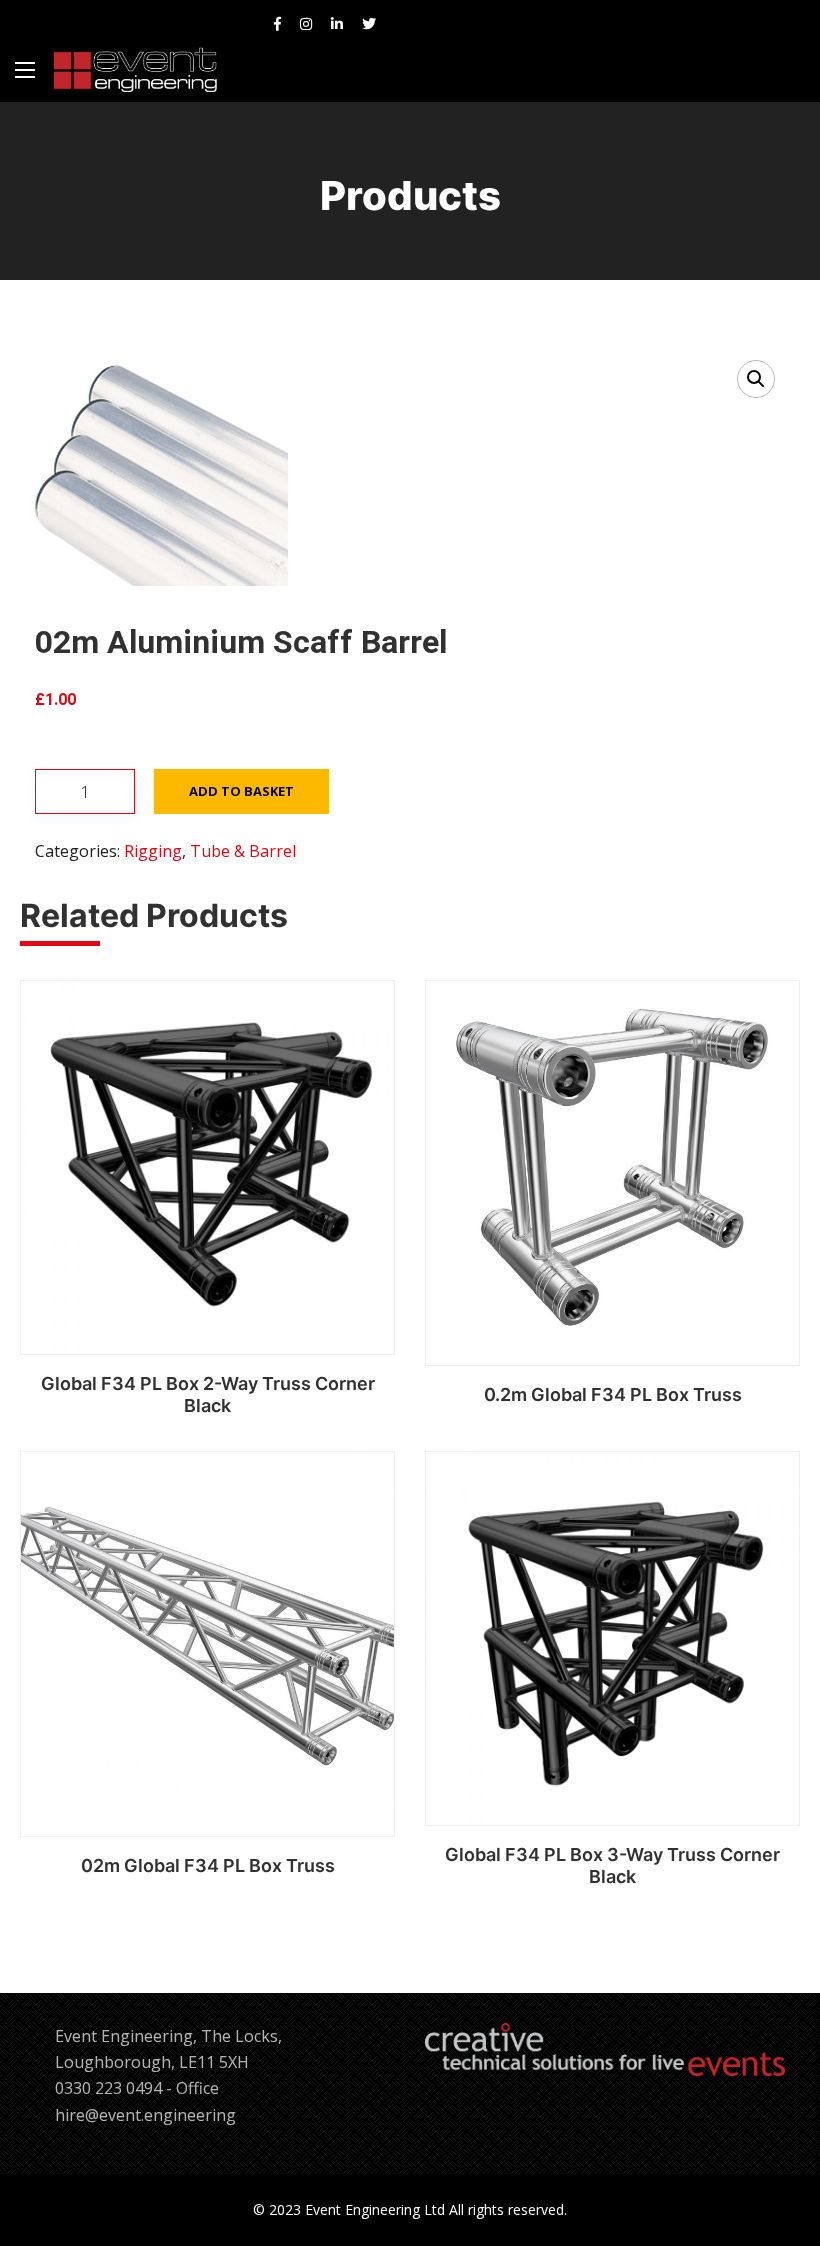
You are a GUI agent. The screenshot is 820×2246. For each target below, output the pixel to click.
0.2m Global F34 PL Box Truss (613, 1394)
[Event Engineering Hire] (135, 69)
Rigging (153, 851)
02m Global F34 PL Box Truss (208, 1865)
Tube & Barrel (243, 851)
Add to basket (241, 791)
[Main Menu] (25, 70)
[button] (756, 379)
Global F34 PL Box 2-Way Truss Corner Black (208, 1394)
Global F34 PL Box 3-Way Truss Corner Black (612, 1865)
